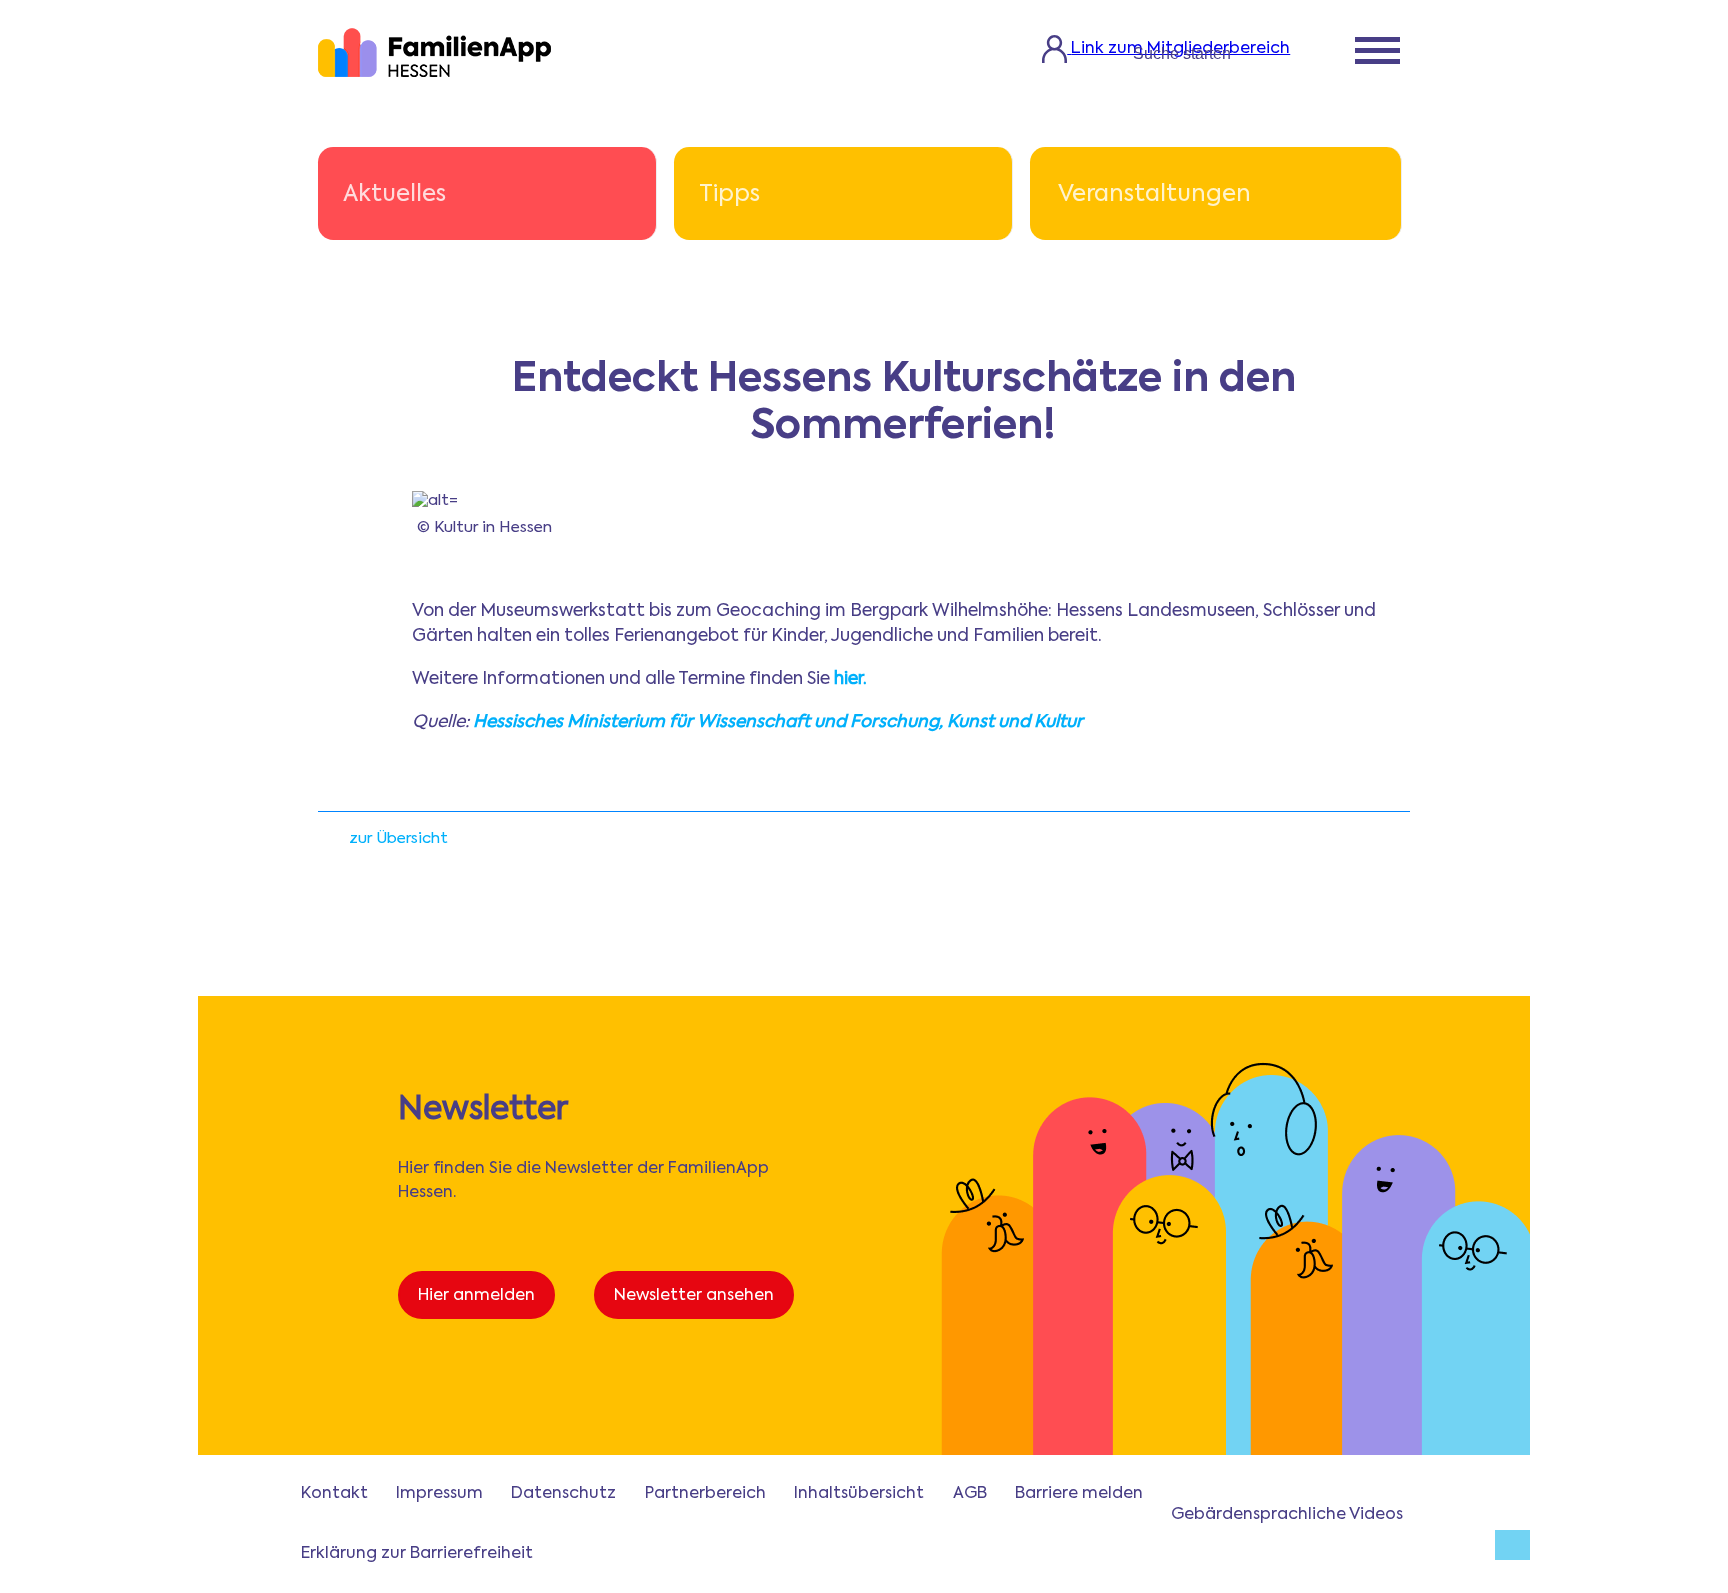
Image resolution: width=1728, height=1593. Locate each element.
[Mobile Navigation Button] (1377, 53)
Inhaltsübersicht (859, 1494)
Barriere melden (1079, 1494)
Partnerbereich (705, 1494)
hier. (850, 679)
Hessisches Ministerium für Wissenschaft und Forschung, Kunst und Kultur (778, 722)
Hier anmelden (476, 1296)
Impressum (439, 1494)
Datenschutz (563, 1494)
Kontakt (334, 1494)
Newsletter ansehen (694, 1296)
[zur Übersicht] (328, 844)
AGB (970, 1494)
